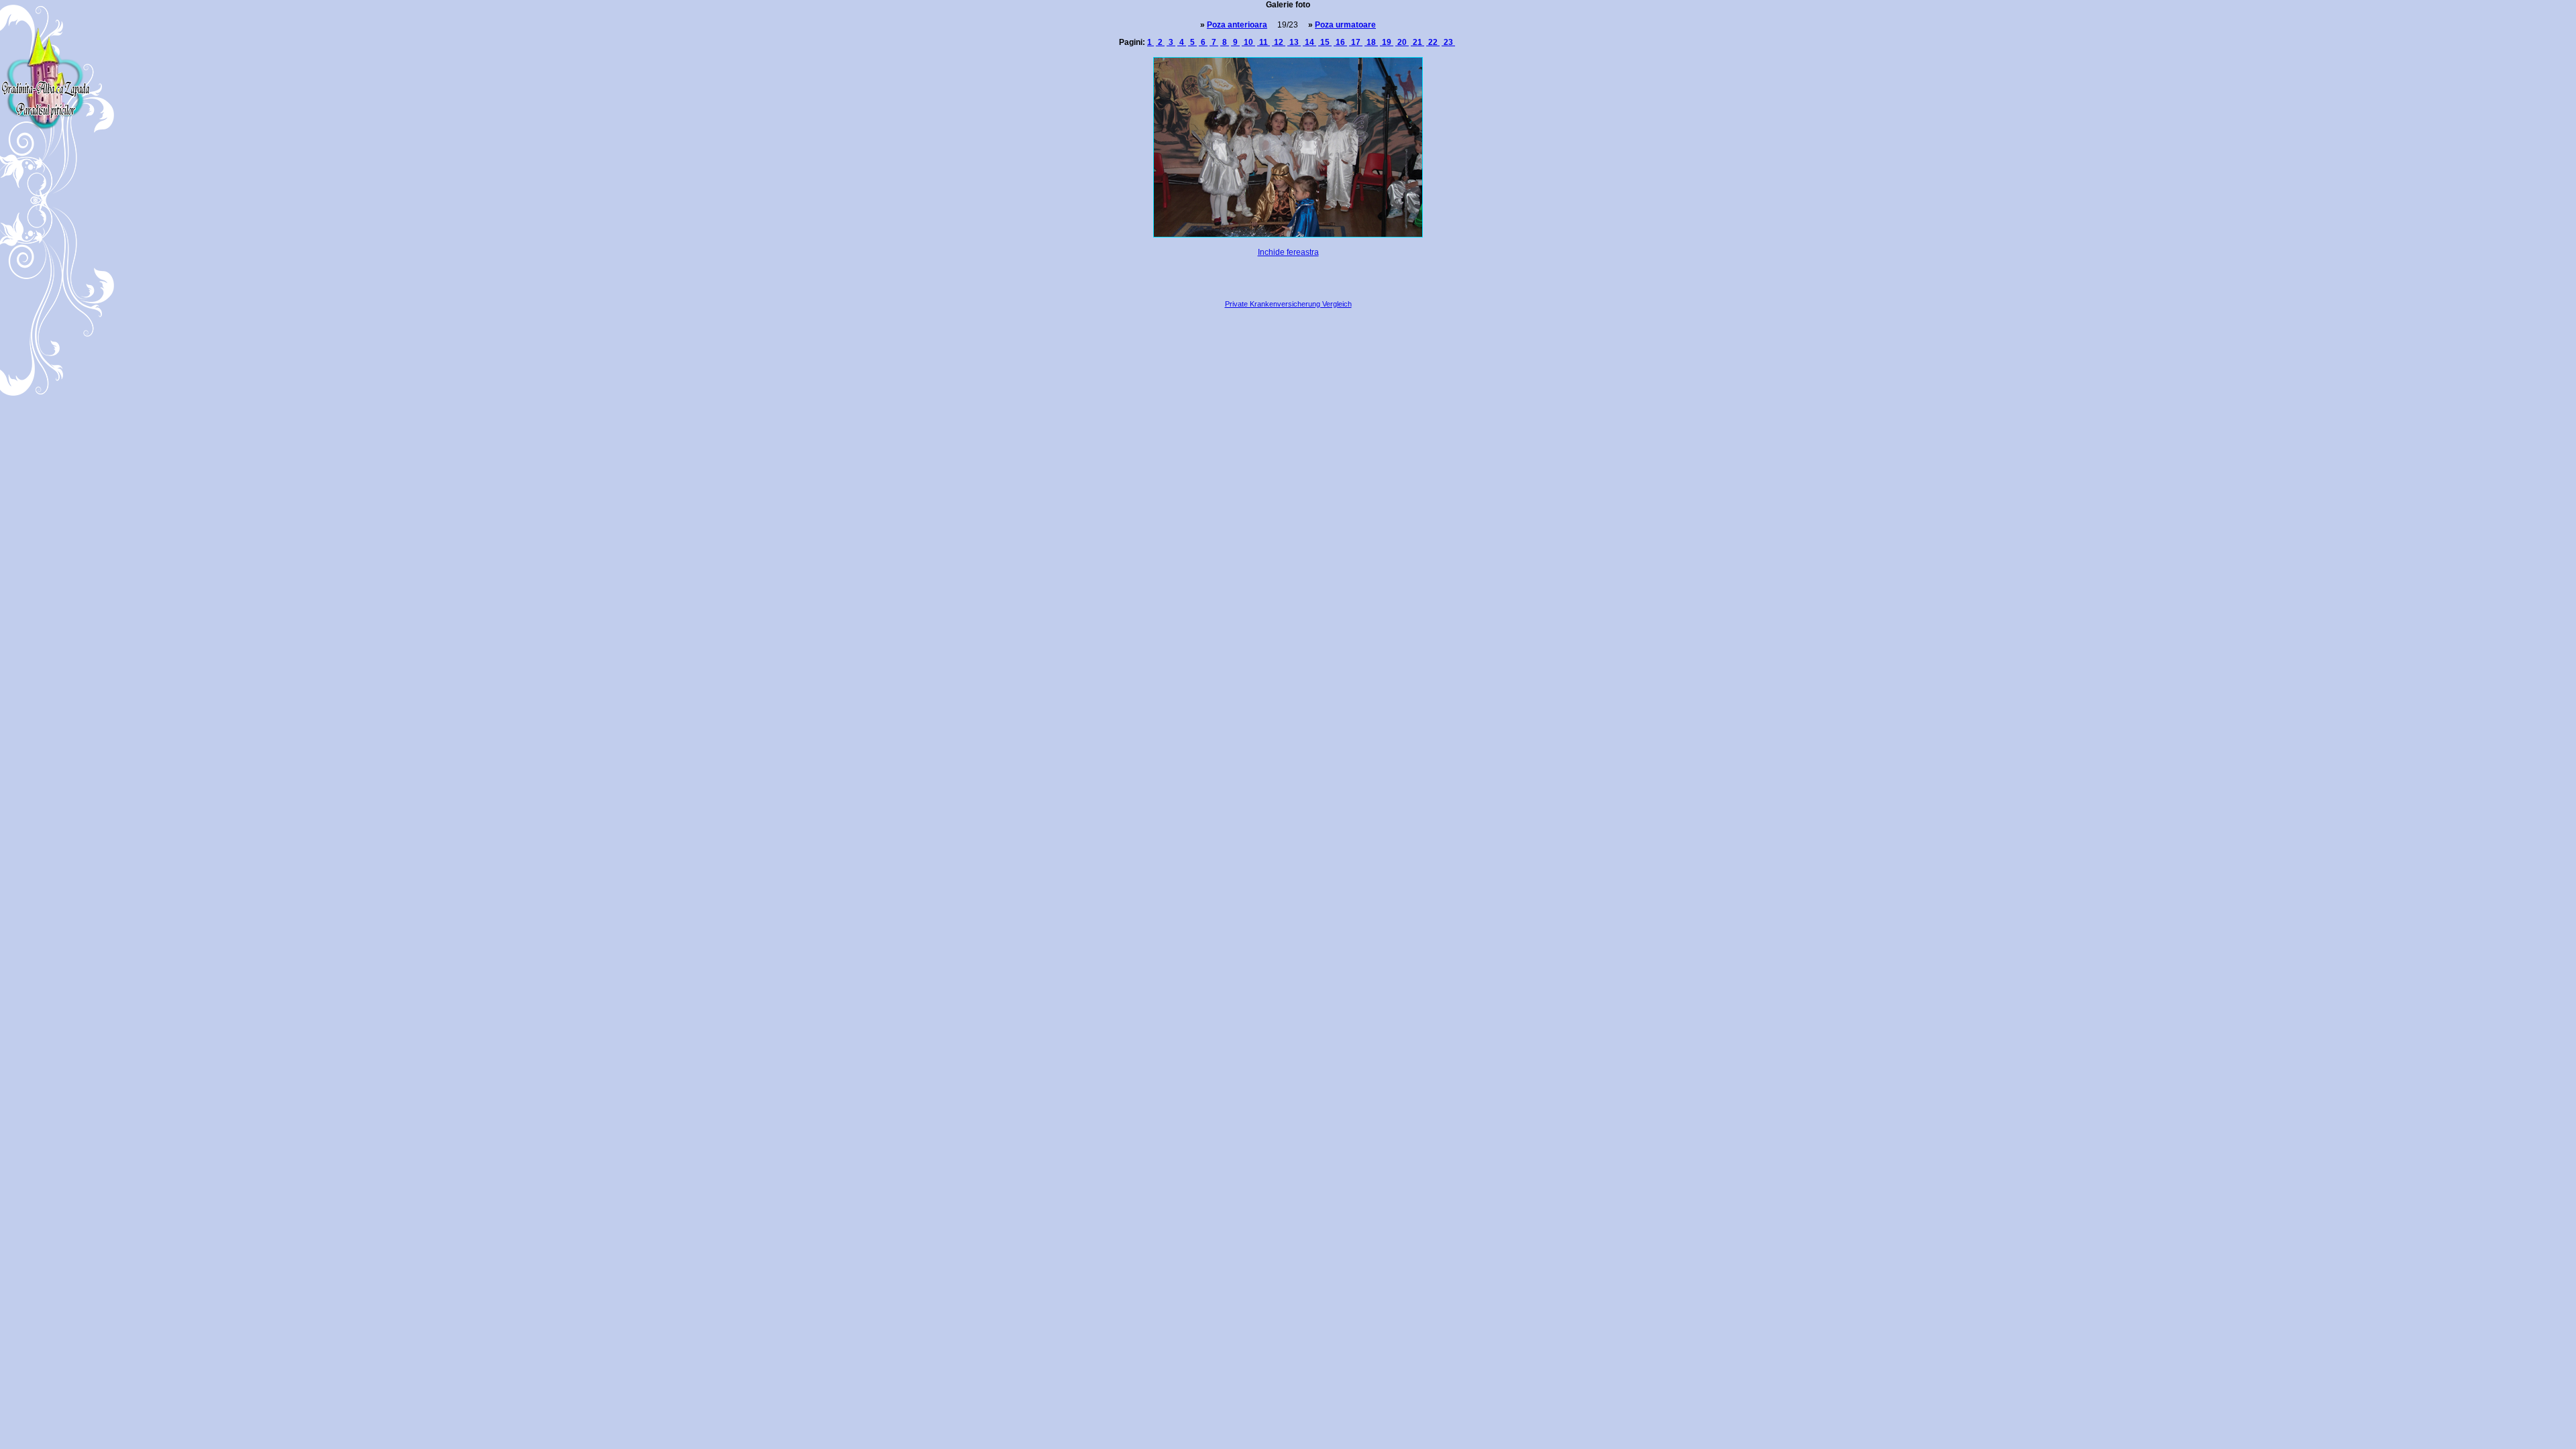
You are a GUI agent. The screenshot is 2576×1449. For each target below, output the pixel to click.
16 (1340, 42)
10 (1248, 42)
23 (1448, 42)
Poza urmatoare (1345, 25)
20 (1402, 42)
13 (1294, 42)
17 (1356, 42)
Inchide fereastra (1288, 252)
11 (1264, 42)
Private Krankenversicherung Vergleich (1288, 304)
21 (1417, 42)
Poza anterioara (1237, 25)
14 (1309, 42)
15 (1325, 42)
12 (1279, 42)
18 (1371, 42)
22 (1433, 42)
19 (1387, 42)
